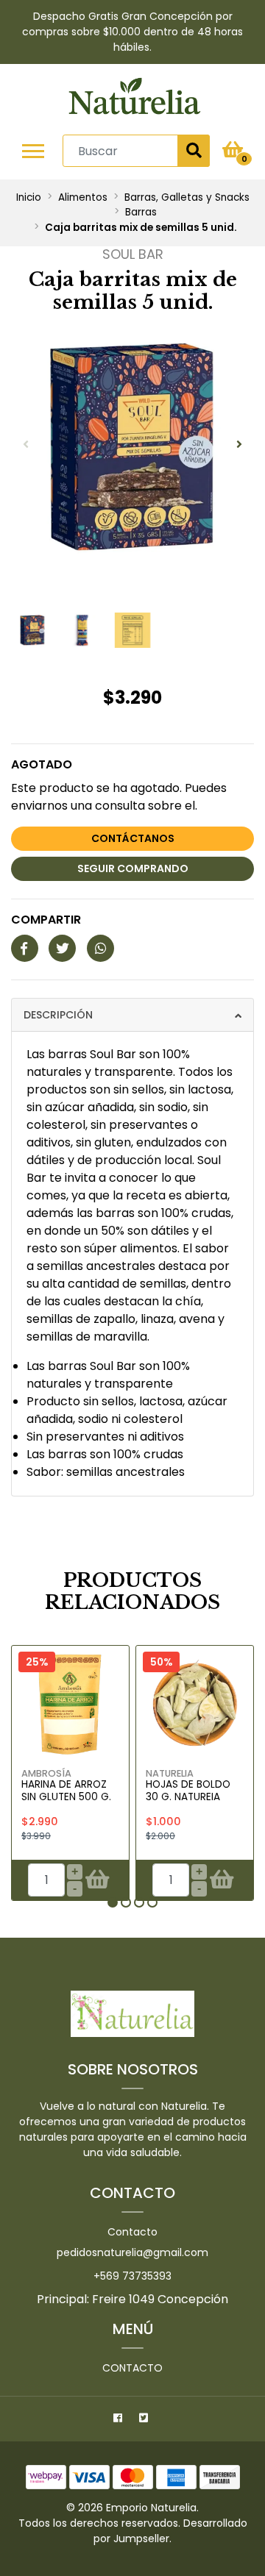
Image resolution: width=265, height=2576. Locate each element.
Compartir (46, 920)
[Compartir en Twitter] (62, 949)
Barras (141, 212)
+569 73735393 (132, 2276)
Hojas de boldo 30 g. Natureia (188, 1790)
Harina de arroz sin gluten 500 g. (66, 1790)
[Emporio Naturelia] (134, 99)
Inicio (29, 197)
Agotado (42, 764)
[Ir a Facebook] (120, 2420)
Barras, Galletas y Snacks (187, 197)
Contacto (132, 2232)
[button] (113, 1902)
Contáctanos (133, 838)
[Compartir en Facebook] (25, 949)
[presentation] (26, 445)
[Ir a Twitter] (145, 2420)
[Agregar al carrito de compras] (97, 1880)
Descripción (58, 1015)
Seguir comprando (133, 868)
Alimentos (83, 197)
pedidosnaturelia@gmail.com (132, 2252)
